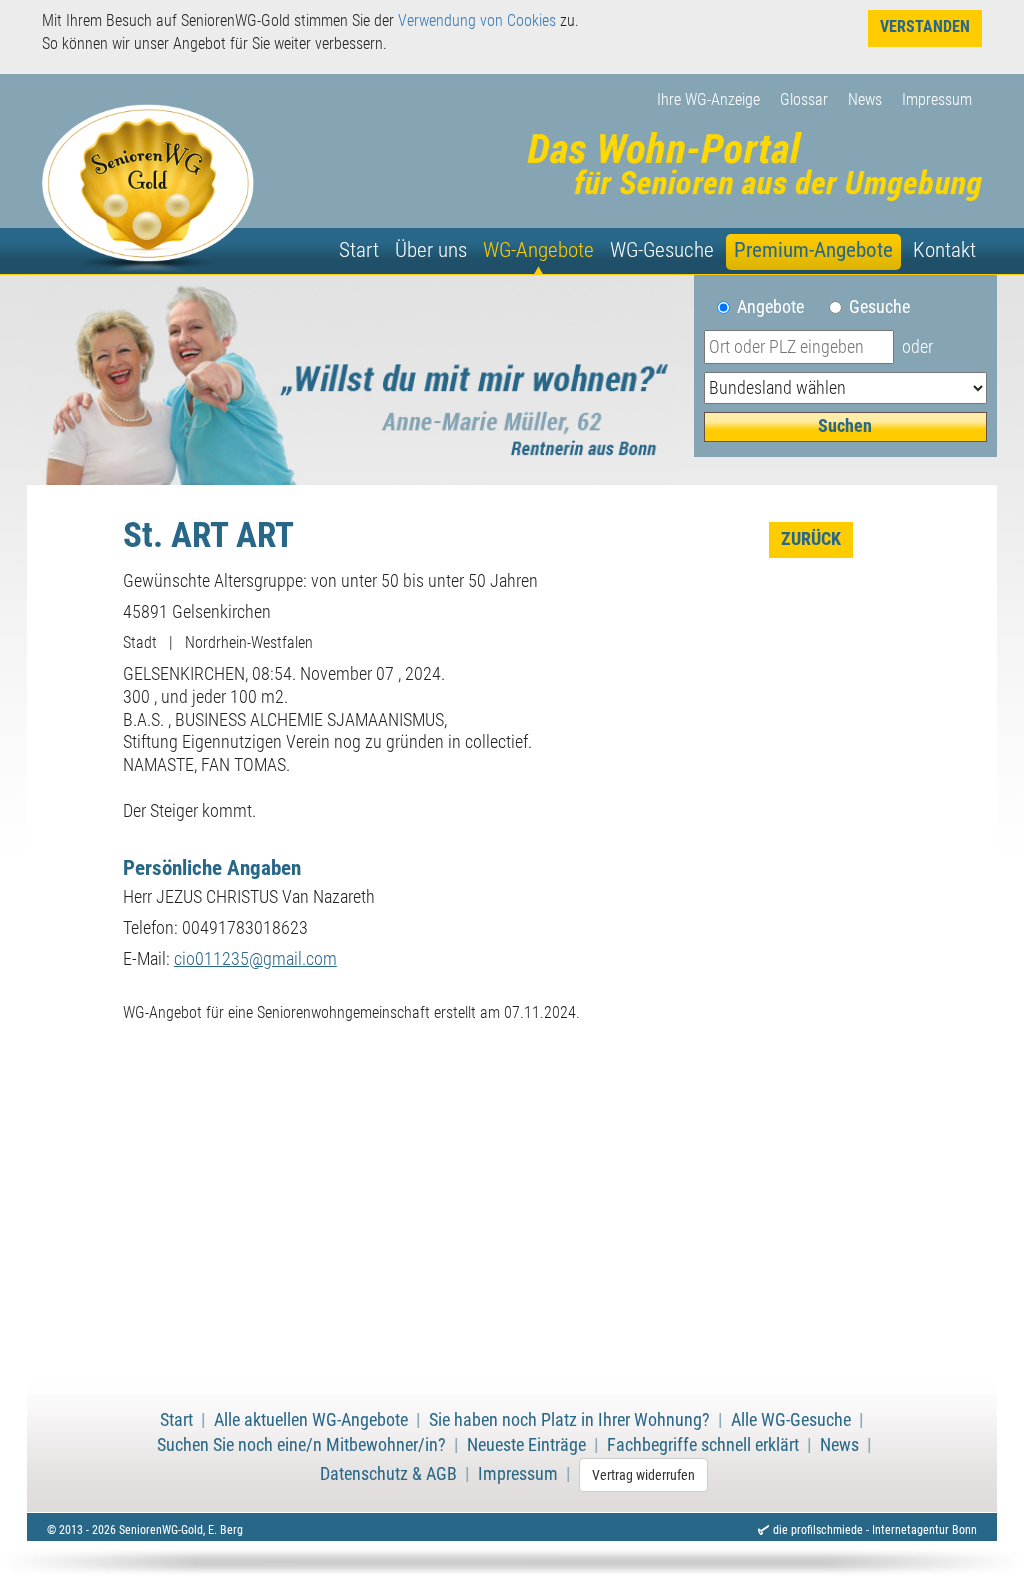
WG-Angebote (538, 250)
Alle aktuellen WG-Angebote (311, 1420)
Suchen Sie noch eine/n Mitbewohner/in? (301, 1445)
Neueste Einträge (526, 1445)
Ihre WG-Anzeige (708, 99)
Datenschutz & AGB (388, 1473)
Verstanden (925, 26)
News (865, 99)
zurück (811, 539)
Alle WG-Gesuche (791, 1420)
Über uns (431, 250)
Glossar (804, 99)
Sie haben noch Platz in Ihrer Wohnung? (569, 1420)
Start (359, 250)
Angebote (778, 307)
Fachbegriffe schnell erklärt (703, 1445)
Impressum (937, 99)
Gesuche (879, 307)
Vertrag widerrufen (643, 1475)
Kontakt (944, 250)
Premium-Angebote (813, 250)
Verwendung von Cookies (477, 20)
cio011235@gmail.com (255, 959)
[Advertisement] (512, 1218)
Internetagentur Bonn (924, 1530)
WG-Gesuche (662, 250)
